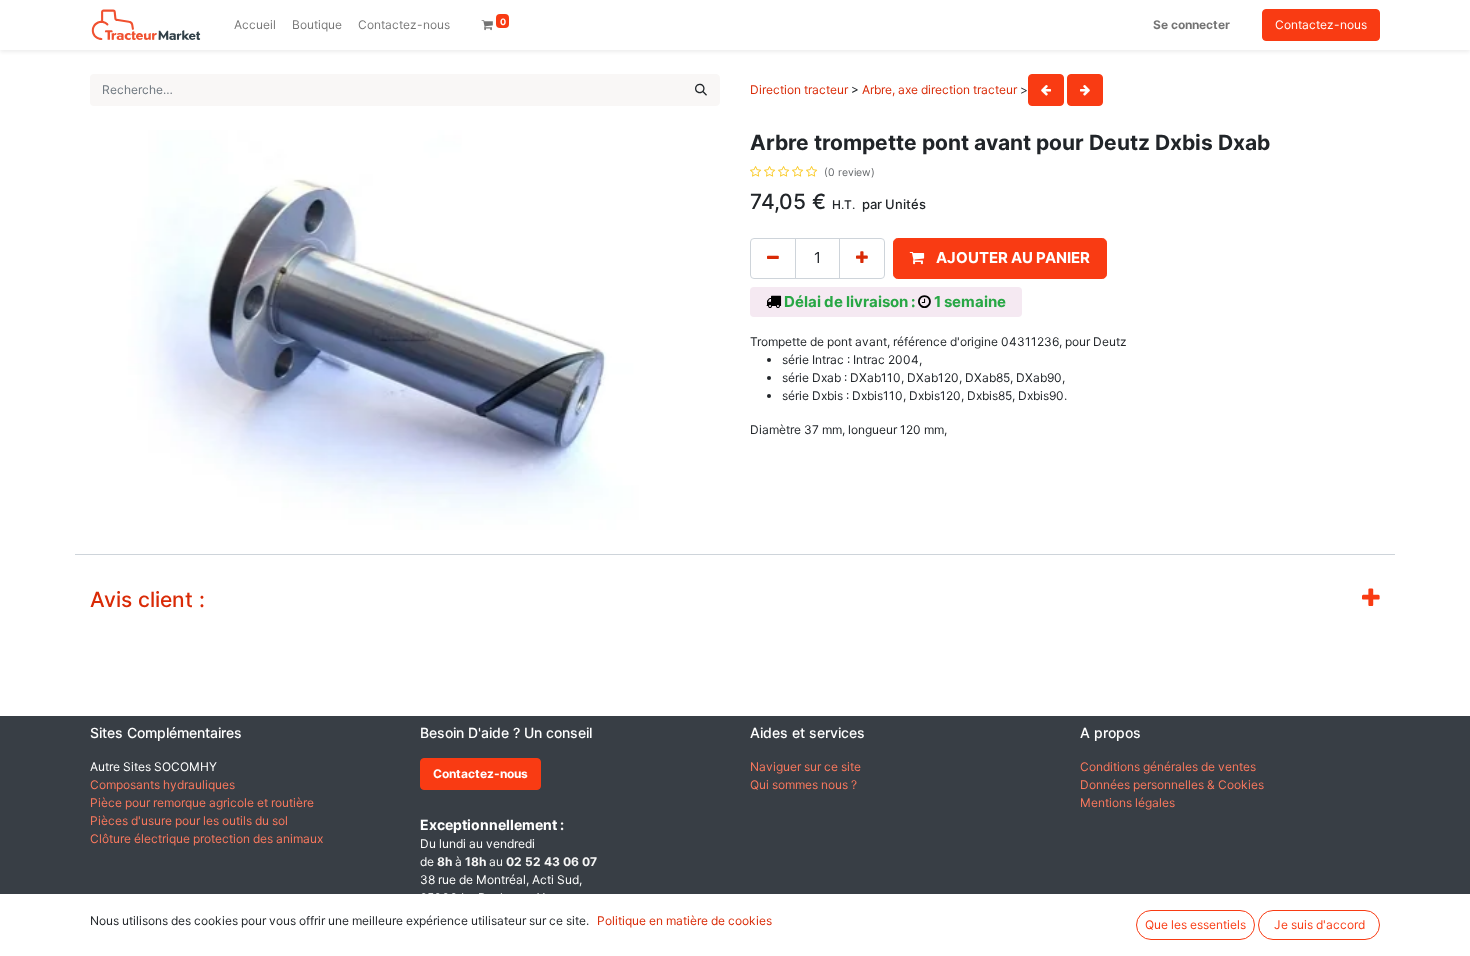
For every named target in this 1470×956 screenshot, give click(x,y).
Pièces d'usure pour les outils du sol (189, 820)
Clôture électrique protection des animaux (206, 838)
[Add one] (862, 258)
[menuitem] (255, 25)
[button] (1000, 258)
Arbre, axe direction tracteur (939, 89)
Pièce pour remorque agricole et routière (202, 802)
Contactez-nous (1321, 24)
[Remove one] (773, 258)
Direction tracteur (799, 89)
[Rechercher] (701, 90)
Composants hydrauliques (162, 784)
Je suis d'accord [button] (1319, 924)
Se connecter (1191, 24)
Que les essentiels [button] (1195, 924)
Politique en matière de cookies (684, 920)
